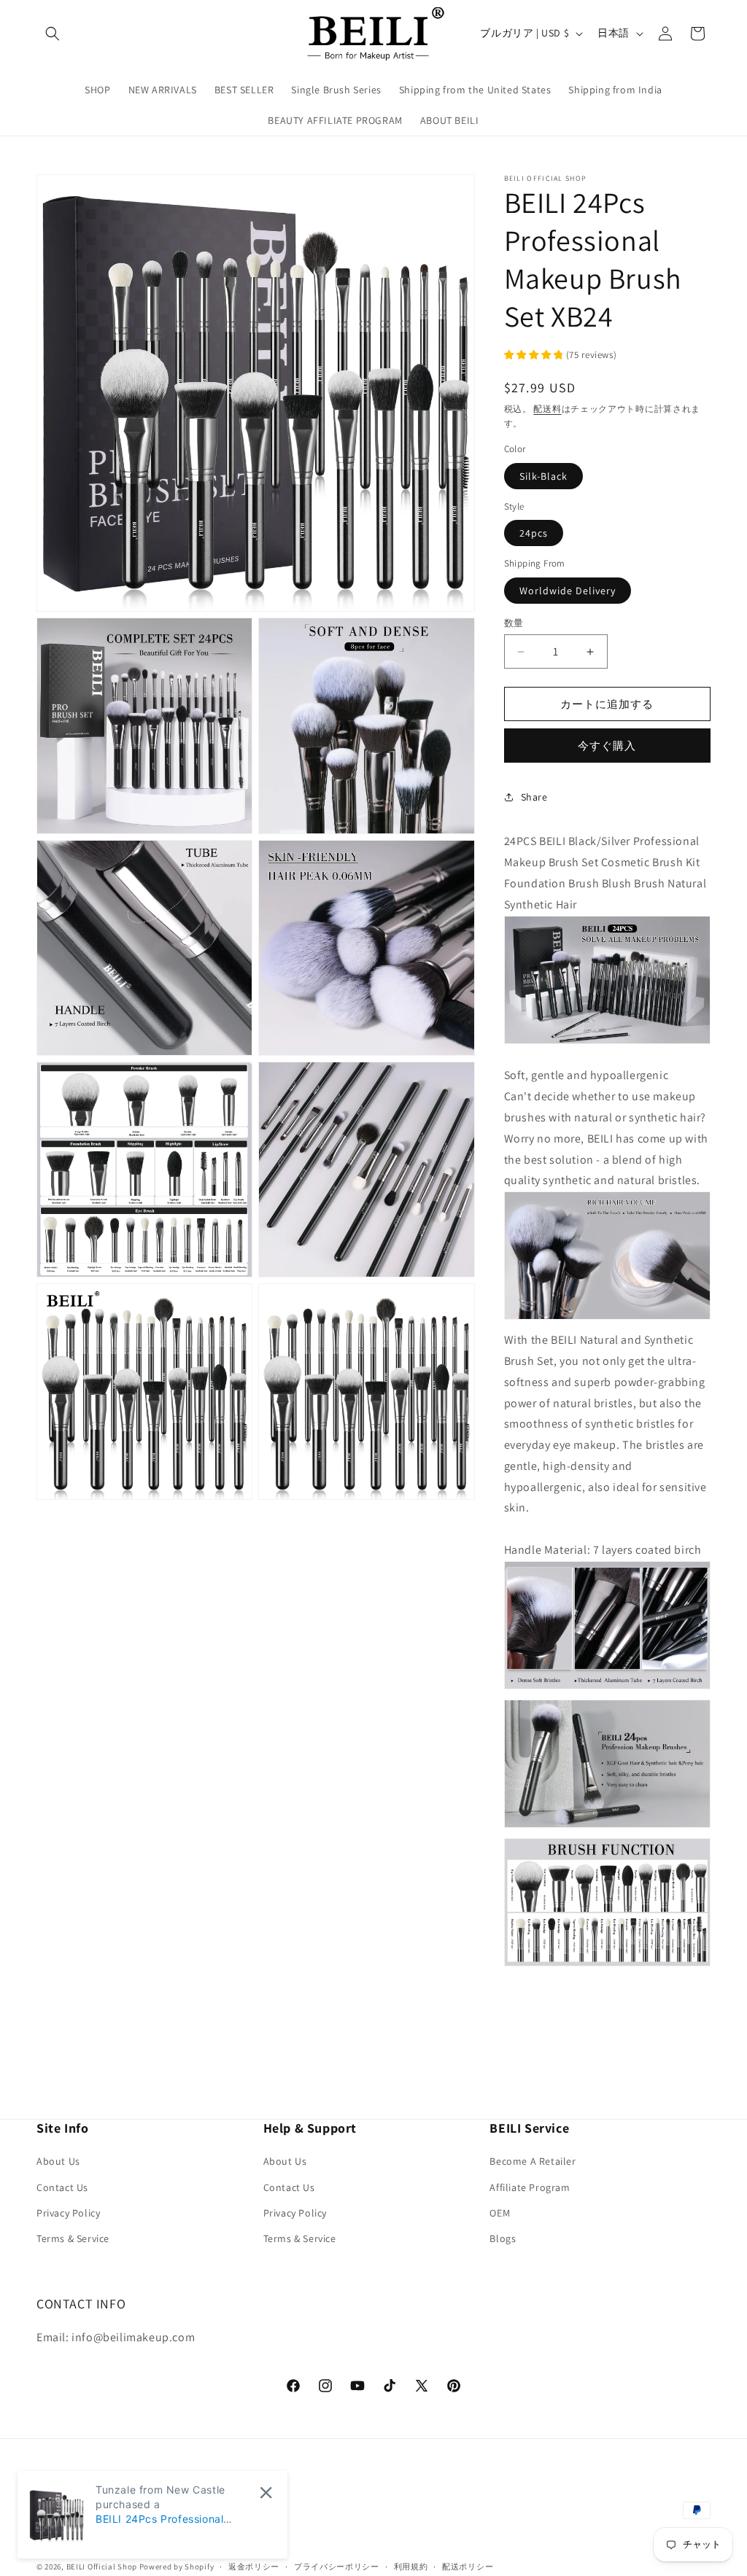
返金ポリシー (254, 2567)
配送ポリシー (468, 2567)
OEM (500, 2213)
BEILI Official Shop (102, 2567)
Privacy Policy (68, 2213)
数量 (514, 623)
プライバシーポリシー (337, 2567)
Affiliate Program (530, 2187)
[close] (266, 2493)
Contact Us (62, 2187)
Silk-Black (543, 476)
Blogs (503, 2238)
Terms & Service (73, 2238)
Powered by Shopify (177, 2567)
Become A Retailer (533, 2161)
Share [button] (534, 797)
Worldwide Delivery (568, 591)
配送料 (547, 409)
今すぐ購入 (607, 746)
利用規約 (411, 2567)
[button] (53, 34)
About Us (58, 2161)
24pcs (534, 533)
